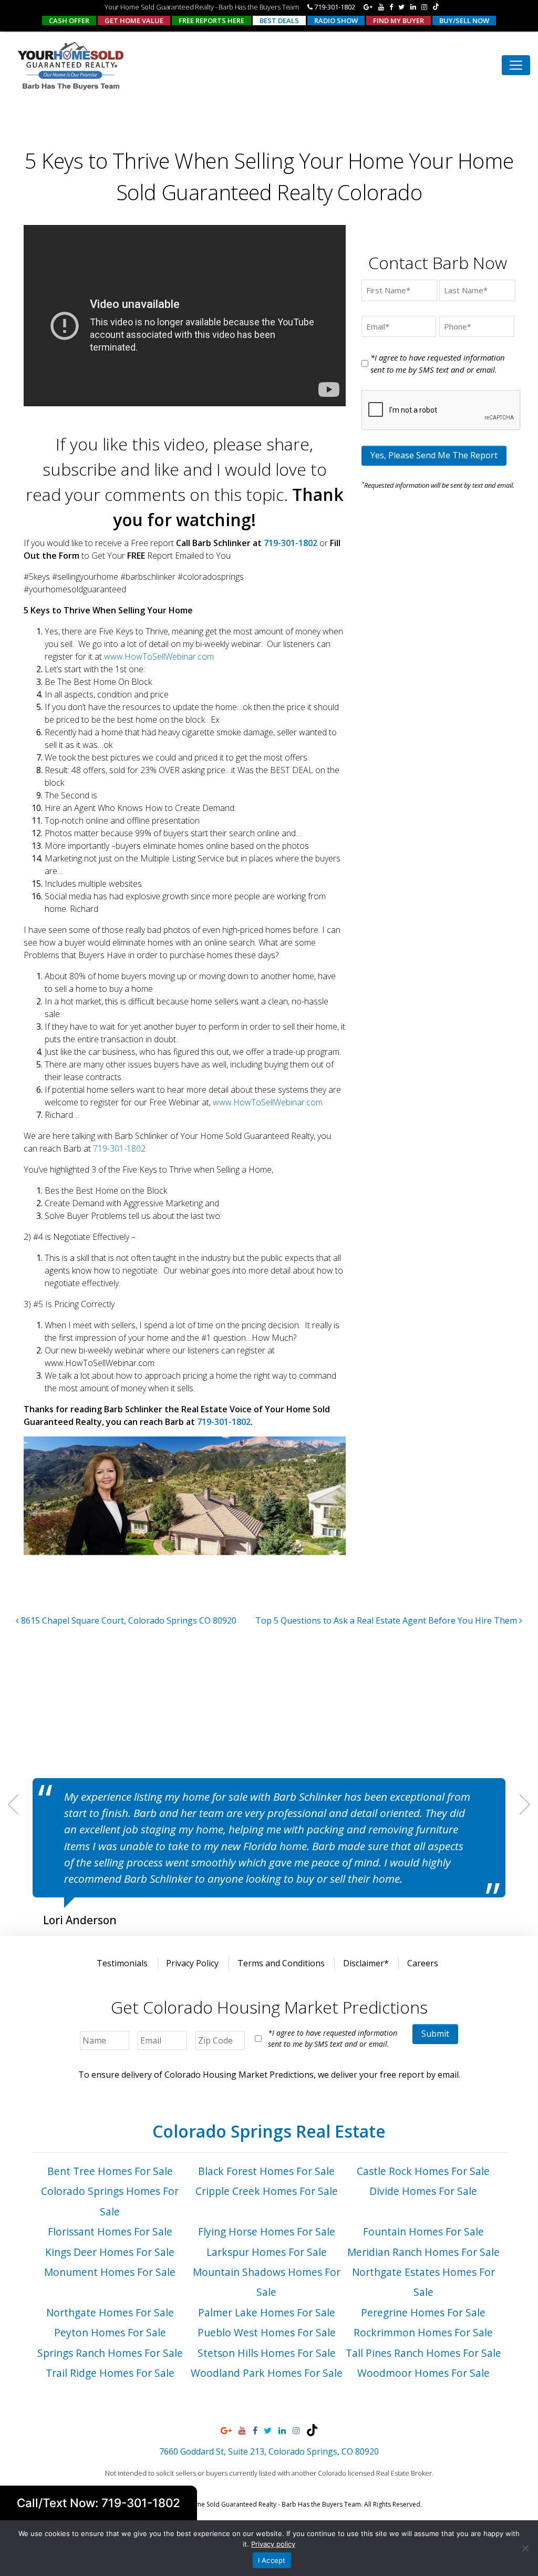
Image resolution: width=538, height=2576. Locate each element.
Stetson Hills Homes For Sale (267, 2353)
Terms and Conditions (281, 1963)
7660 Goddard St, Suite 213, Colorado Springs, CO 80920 (269, 2451)
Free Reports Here (211, 20)
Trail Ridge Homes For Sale (110, 2373)
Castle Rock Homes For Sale (423, 2171)
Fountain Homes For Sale (423, 2231)
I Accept (272, 2560)
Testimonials (122, 1963)
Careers (423, 1963)
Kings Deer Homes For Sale (110, 2252)
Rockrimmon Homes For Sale (423, 2332)
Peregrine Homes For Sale (423, 2312)
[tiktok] (436, 7)
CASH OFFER (69, 20)
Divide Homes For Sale (423, 2191)
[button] (13, 1804)
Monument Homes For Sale (110, 2272)
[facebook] (391, 7)
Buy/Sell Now (464, 20)
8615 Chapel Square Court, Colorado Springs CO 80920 (128, 1620)
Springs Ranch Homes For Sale (110, 2353)
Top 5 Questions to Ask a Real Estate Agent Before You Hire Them (387, 1620)
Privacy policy (273, 2544)
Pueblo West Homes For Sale (267, 2332)
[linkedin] (413, 7)
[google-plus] (368, 7)
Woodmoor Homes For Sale (423, 2373)
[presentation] (441, 410)
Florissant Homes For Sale (110, 2231)
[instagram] (424, 7)
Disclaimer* (366, 1963)
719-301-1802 (334, 7)
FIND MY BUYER (399, 20)
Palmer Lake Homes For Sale (267, 2312)
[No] (525, 2548)
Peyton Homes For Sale (110, 2332)
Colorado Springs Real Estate (269, 2131)
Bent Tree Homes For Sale (110, 2171)
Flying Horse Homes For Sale (267, 2231)
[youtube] (381, 7)
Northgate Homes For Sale (110, 2312)
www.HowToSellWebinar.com (159, 656)
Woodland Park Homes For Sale (267, 2373)
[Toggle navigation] (516, 65)
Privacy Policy (192, 1963)
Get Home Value (134, 20)
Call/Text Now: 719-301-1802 (99, 2503)
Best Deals (279, 20)
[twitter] (401, 7)
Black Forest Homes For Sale (266, 2171)
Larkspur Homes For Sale (267, 2252)
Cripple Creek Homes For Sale (267, 2191)
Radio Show (336, 20)
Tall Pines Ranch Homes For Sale (423, 2353)
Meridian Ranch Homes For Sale (423, 2252)
